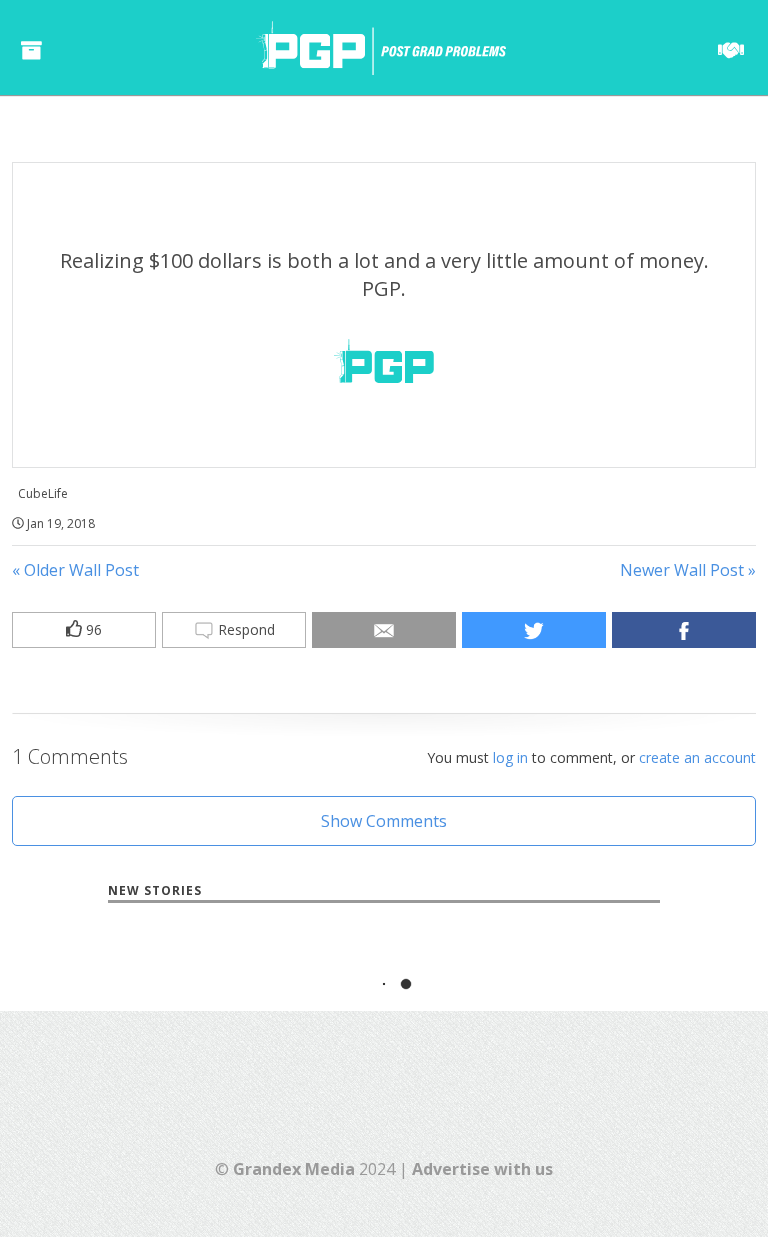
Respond (244, 629)
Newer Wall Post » (688, 570)
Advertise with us (482, 1169)
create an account (697, 757)
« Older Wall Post (75, 570)
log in (510, 757)
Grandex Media (294, 1169)
